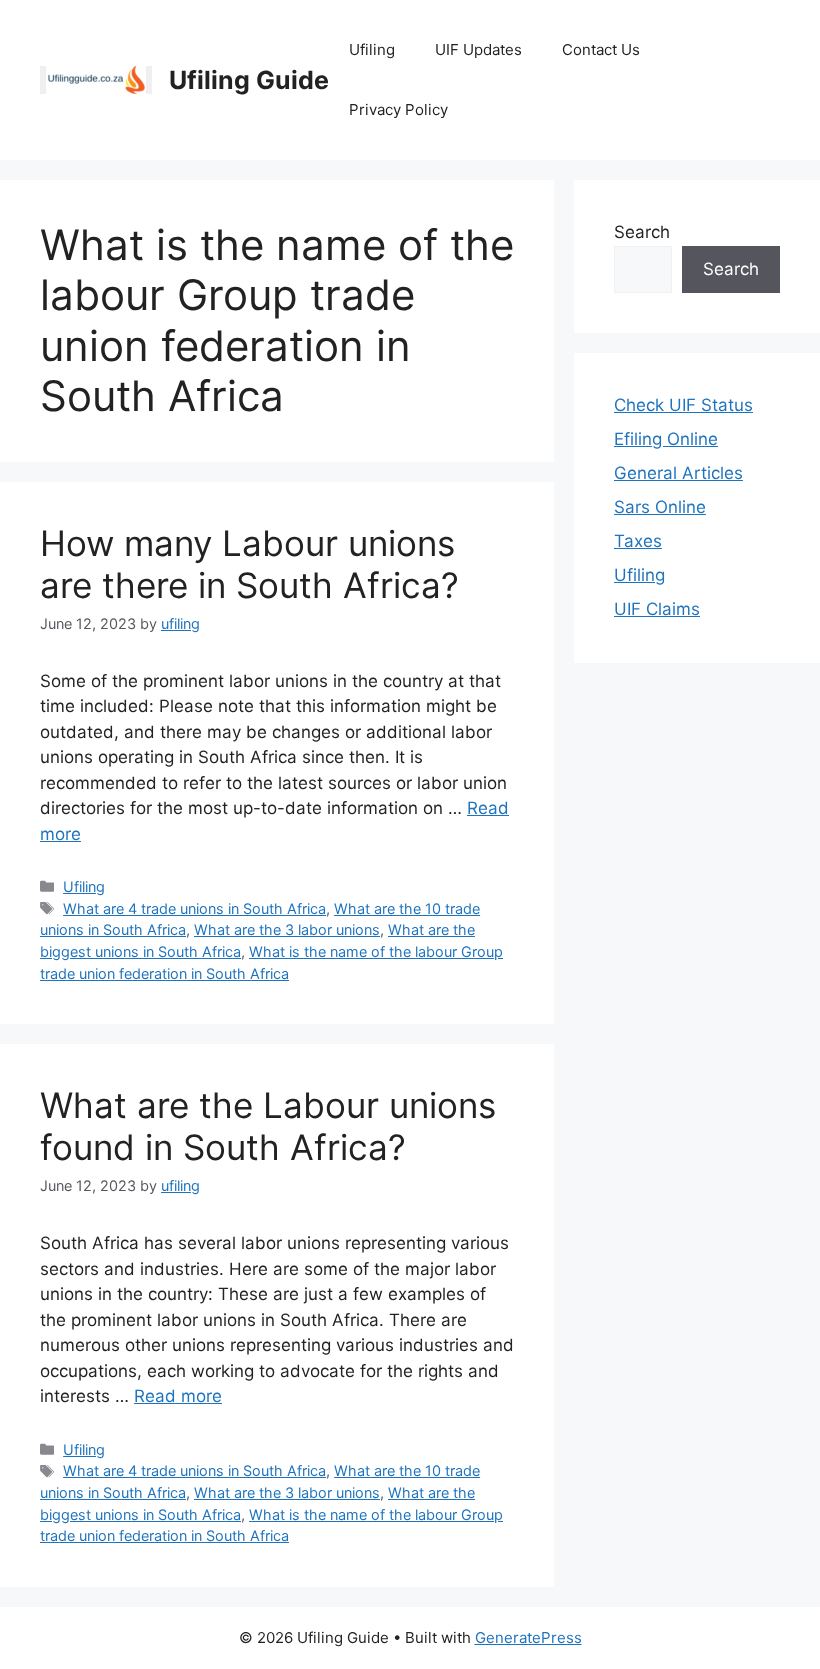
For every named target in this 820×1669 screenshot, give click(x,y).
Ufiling (372, 49)
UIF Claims (657, 609)
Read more (178, 1396)
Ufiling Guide (249, 80)
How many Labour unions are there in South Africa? (249, 564)
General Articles (678, 473)
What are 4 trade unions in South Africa (194, 908)
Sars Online (660, 507)
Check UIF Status (683, 405)
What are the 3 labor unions (287, 929)
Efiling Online (666, 439)
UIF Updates (478, 49)
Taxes (638, 541)
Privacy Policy (398, 109)
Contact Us (601, 49)
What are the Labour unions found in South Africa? (268, 1126)
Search (642, 232)
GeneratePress (528, 1637)
